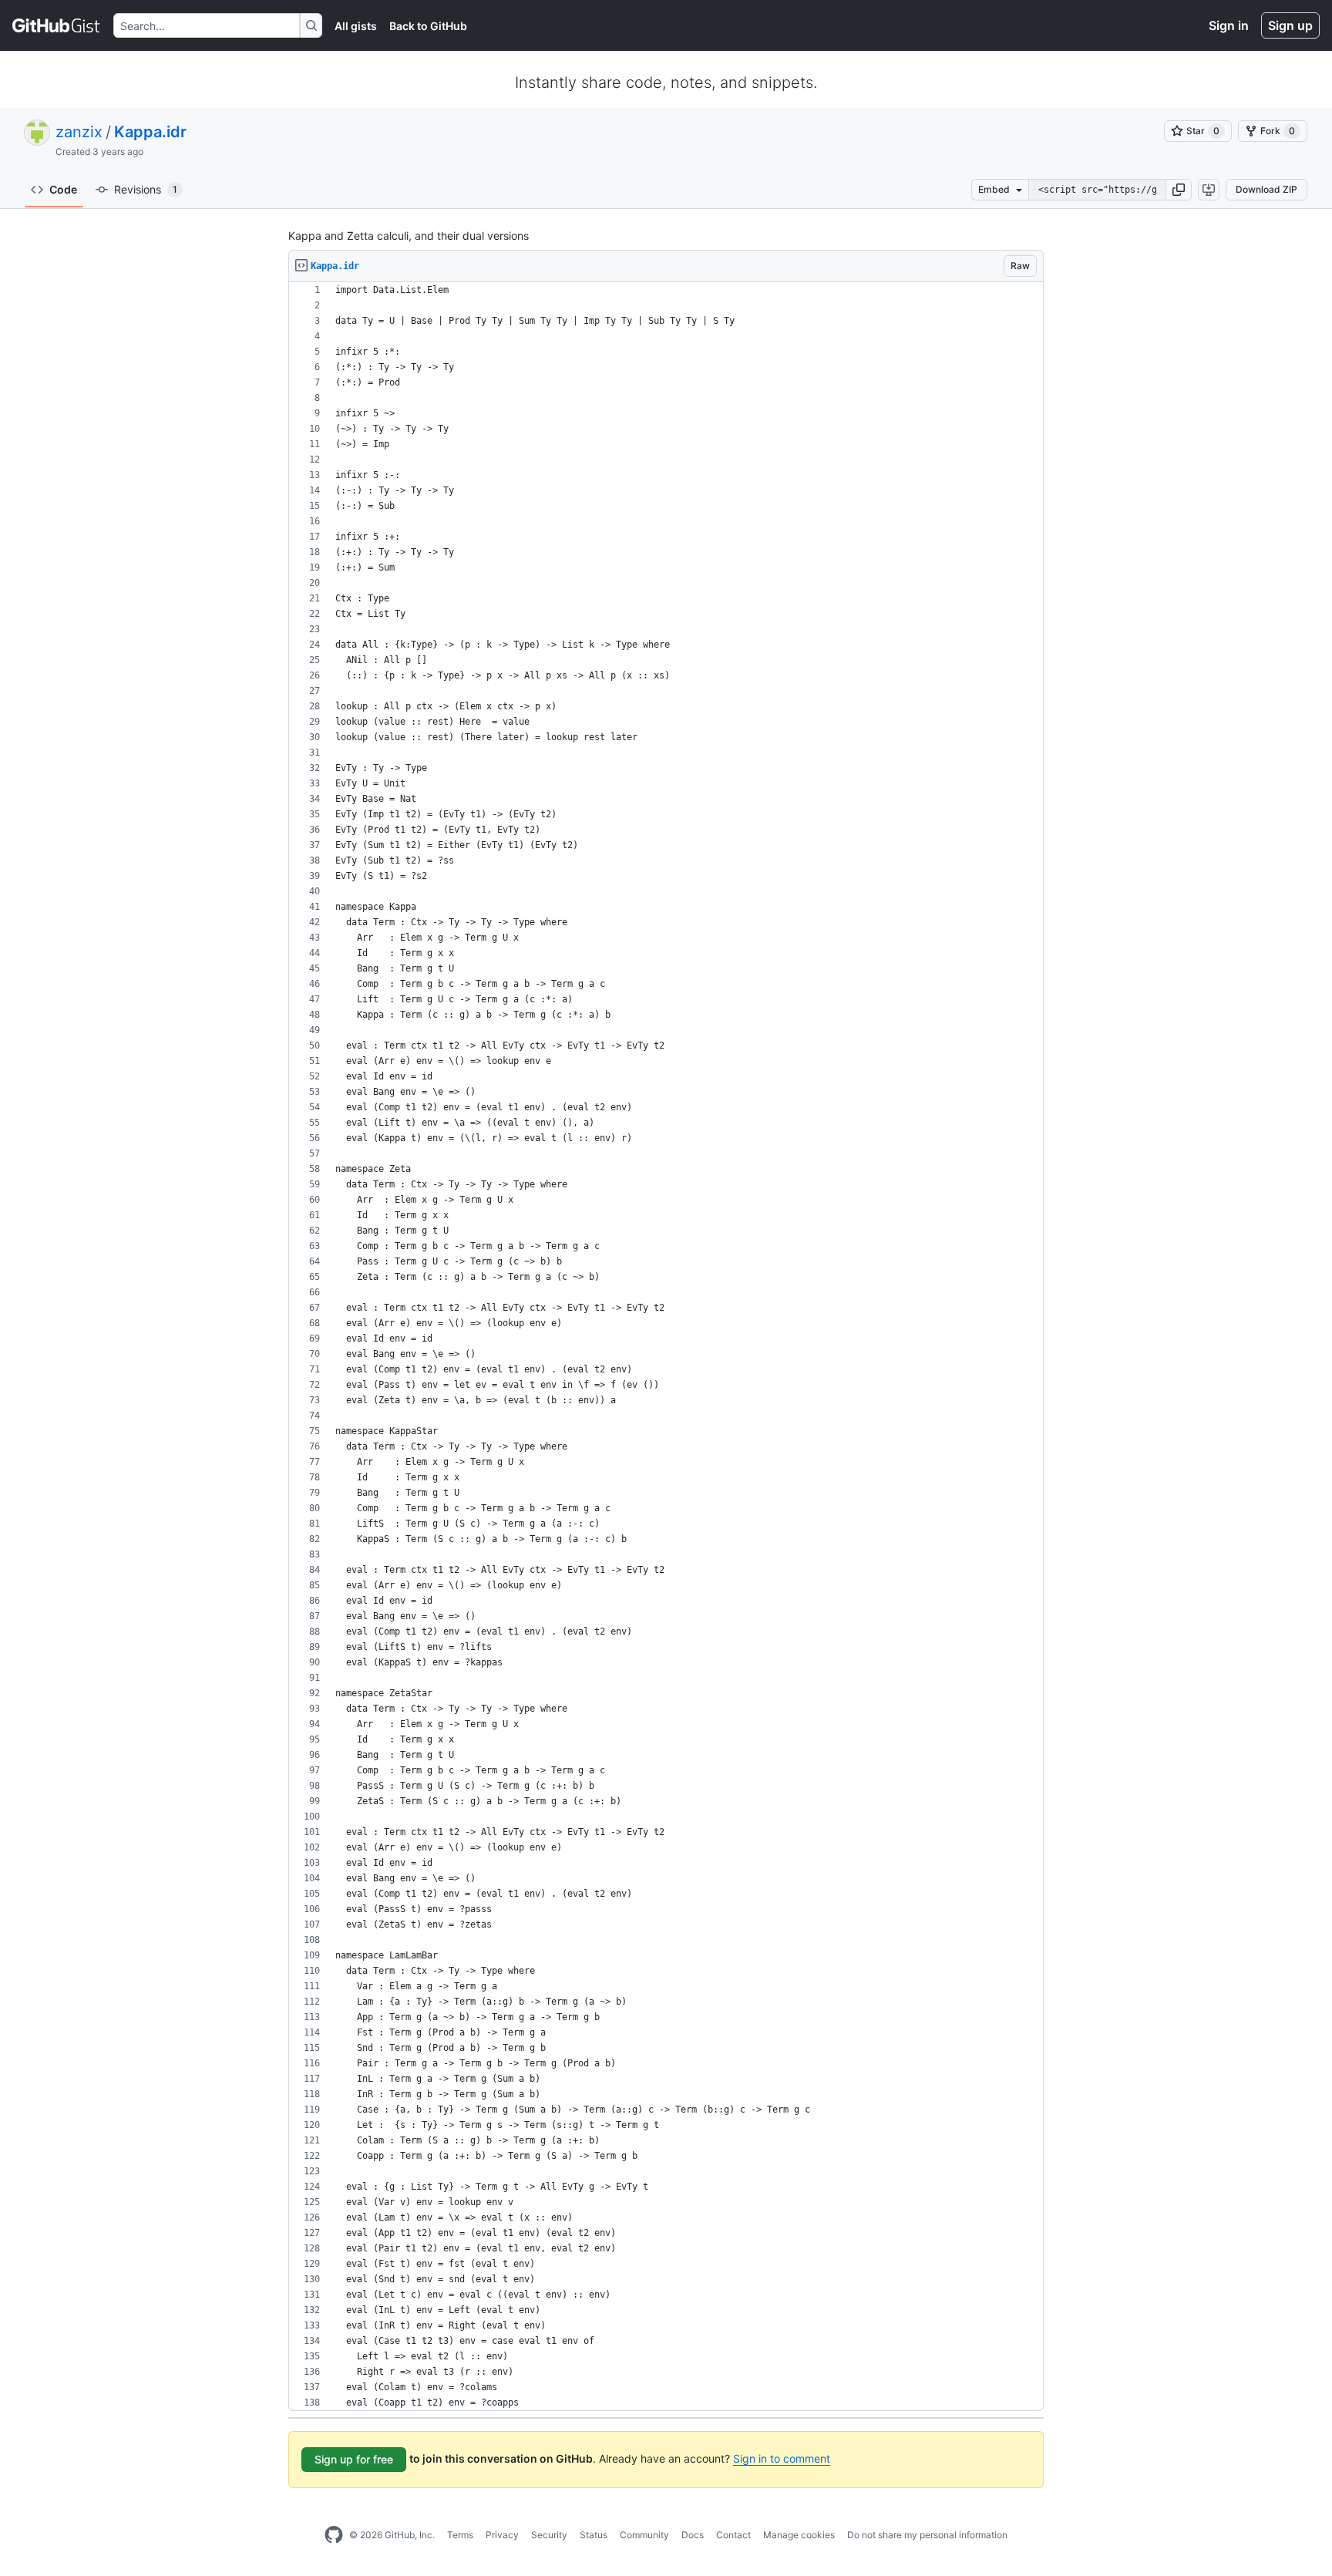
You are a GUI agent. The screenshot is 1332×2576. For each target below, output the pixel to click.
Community (644, 2535)
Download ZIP (1266, 189)
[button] (1179, 190)
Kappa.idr (150, 132)
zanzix (79, 132)
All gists (356, 26)
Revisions (146, 189)
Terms (460, 2535)
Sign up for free (354, 2459)
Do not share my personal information (927, 2535)
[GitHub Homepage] (334, 2535)
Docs (693, 2535)
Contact (733, 2535)
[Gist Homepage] (57, 25)
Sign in (1229, 25)
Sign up (1290, 25)
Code (63, 189)
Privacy (502, 2535)
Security (549, 2535)
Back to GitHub (428, 26)
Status (594, 2535)
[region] (666, 1347)
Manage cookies (799, 2535)
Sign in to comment (782, 2458)
